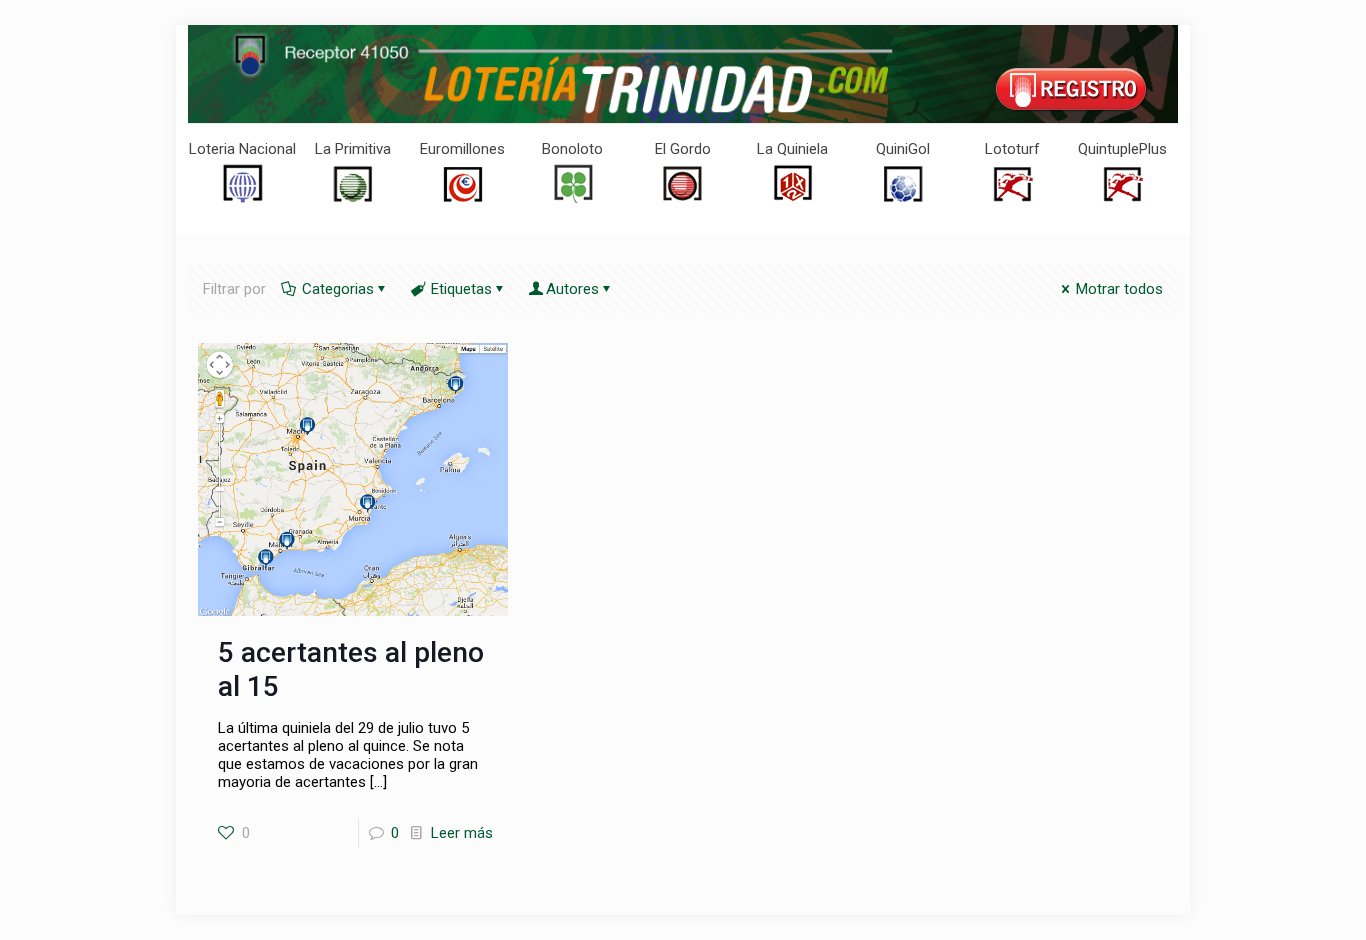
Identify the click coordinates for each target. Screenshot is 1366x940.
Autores (572, 289)
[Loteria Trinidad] (683, 74)
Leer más (462, 833)
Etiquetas (461, 289)
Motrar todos (1119, 289)
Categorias (338, 289)
